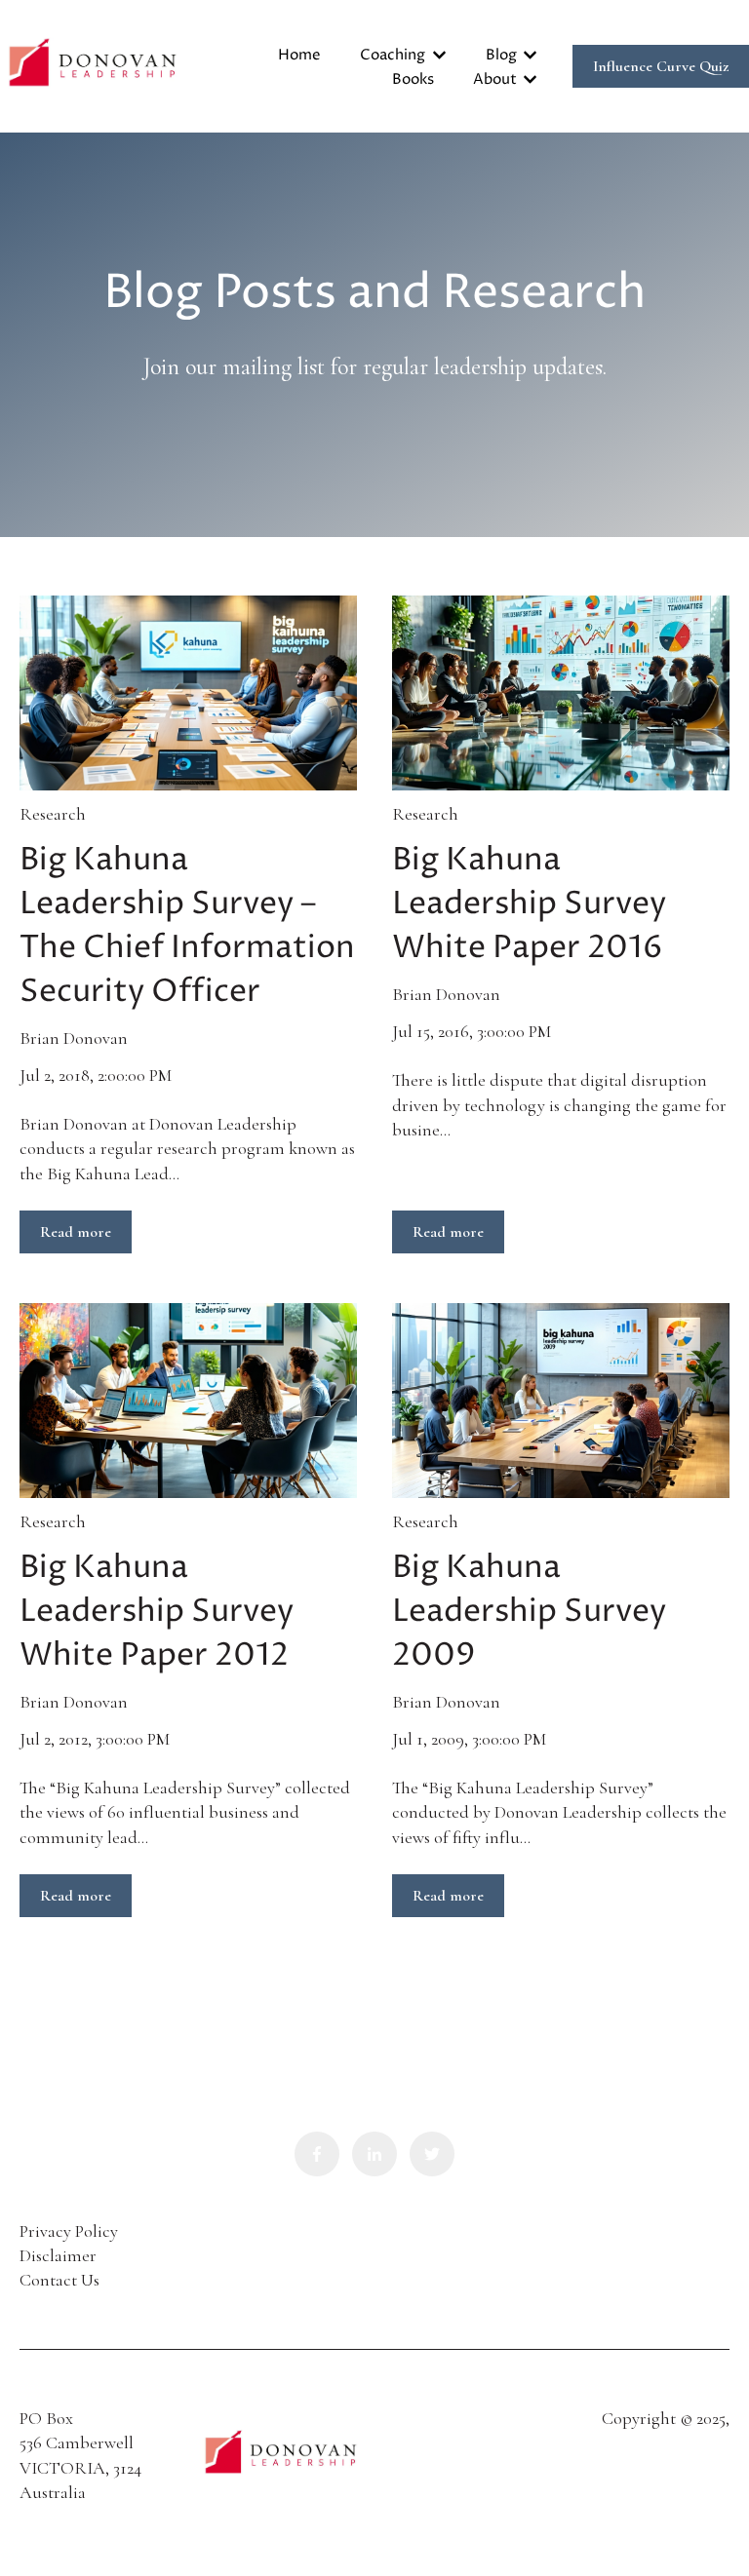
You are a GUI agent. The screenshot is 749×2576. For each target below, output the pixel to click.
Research (53, 814)
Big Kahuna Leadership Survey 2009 (529, 1612)
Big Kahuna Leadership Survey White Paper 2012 (157, 1612)
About (495, 79)
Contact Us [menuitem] (59, 2280)
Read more (76, 1232)
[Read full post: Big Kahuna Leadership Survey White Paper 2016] (561, 693)
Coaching (393, 55)
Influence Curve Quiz (661, 66)
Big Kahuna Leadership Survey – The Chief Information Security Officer (187, 926)
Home (299, 55)
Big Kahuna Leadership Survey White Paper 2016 (529, 904)
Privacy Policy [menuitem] (69, 2231)
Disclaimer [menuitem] (58, 2255)
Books (413, 79)
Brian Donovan (74, 1038)
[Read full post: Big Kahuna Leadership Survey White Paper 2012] (188, 1401)
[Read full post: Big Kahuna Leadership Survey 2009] (561, 1401)
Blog (501, 55)
